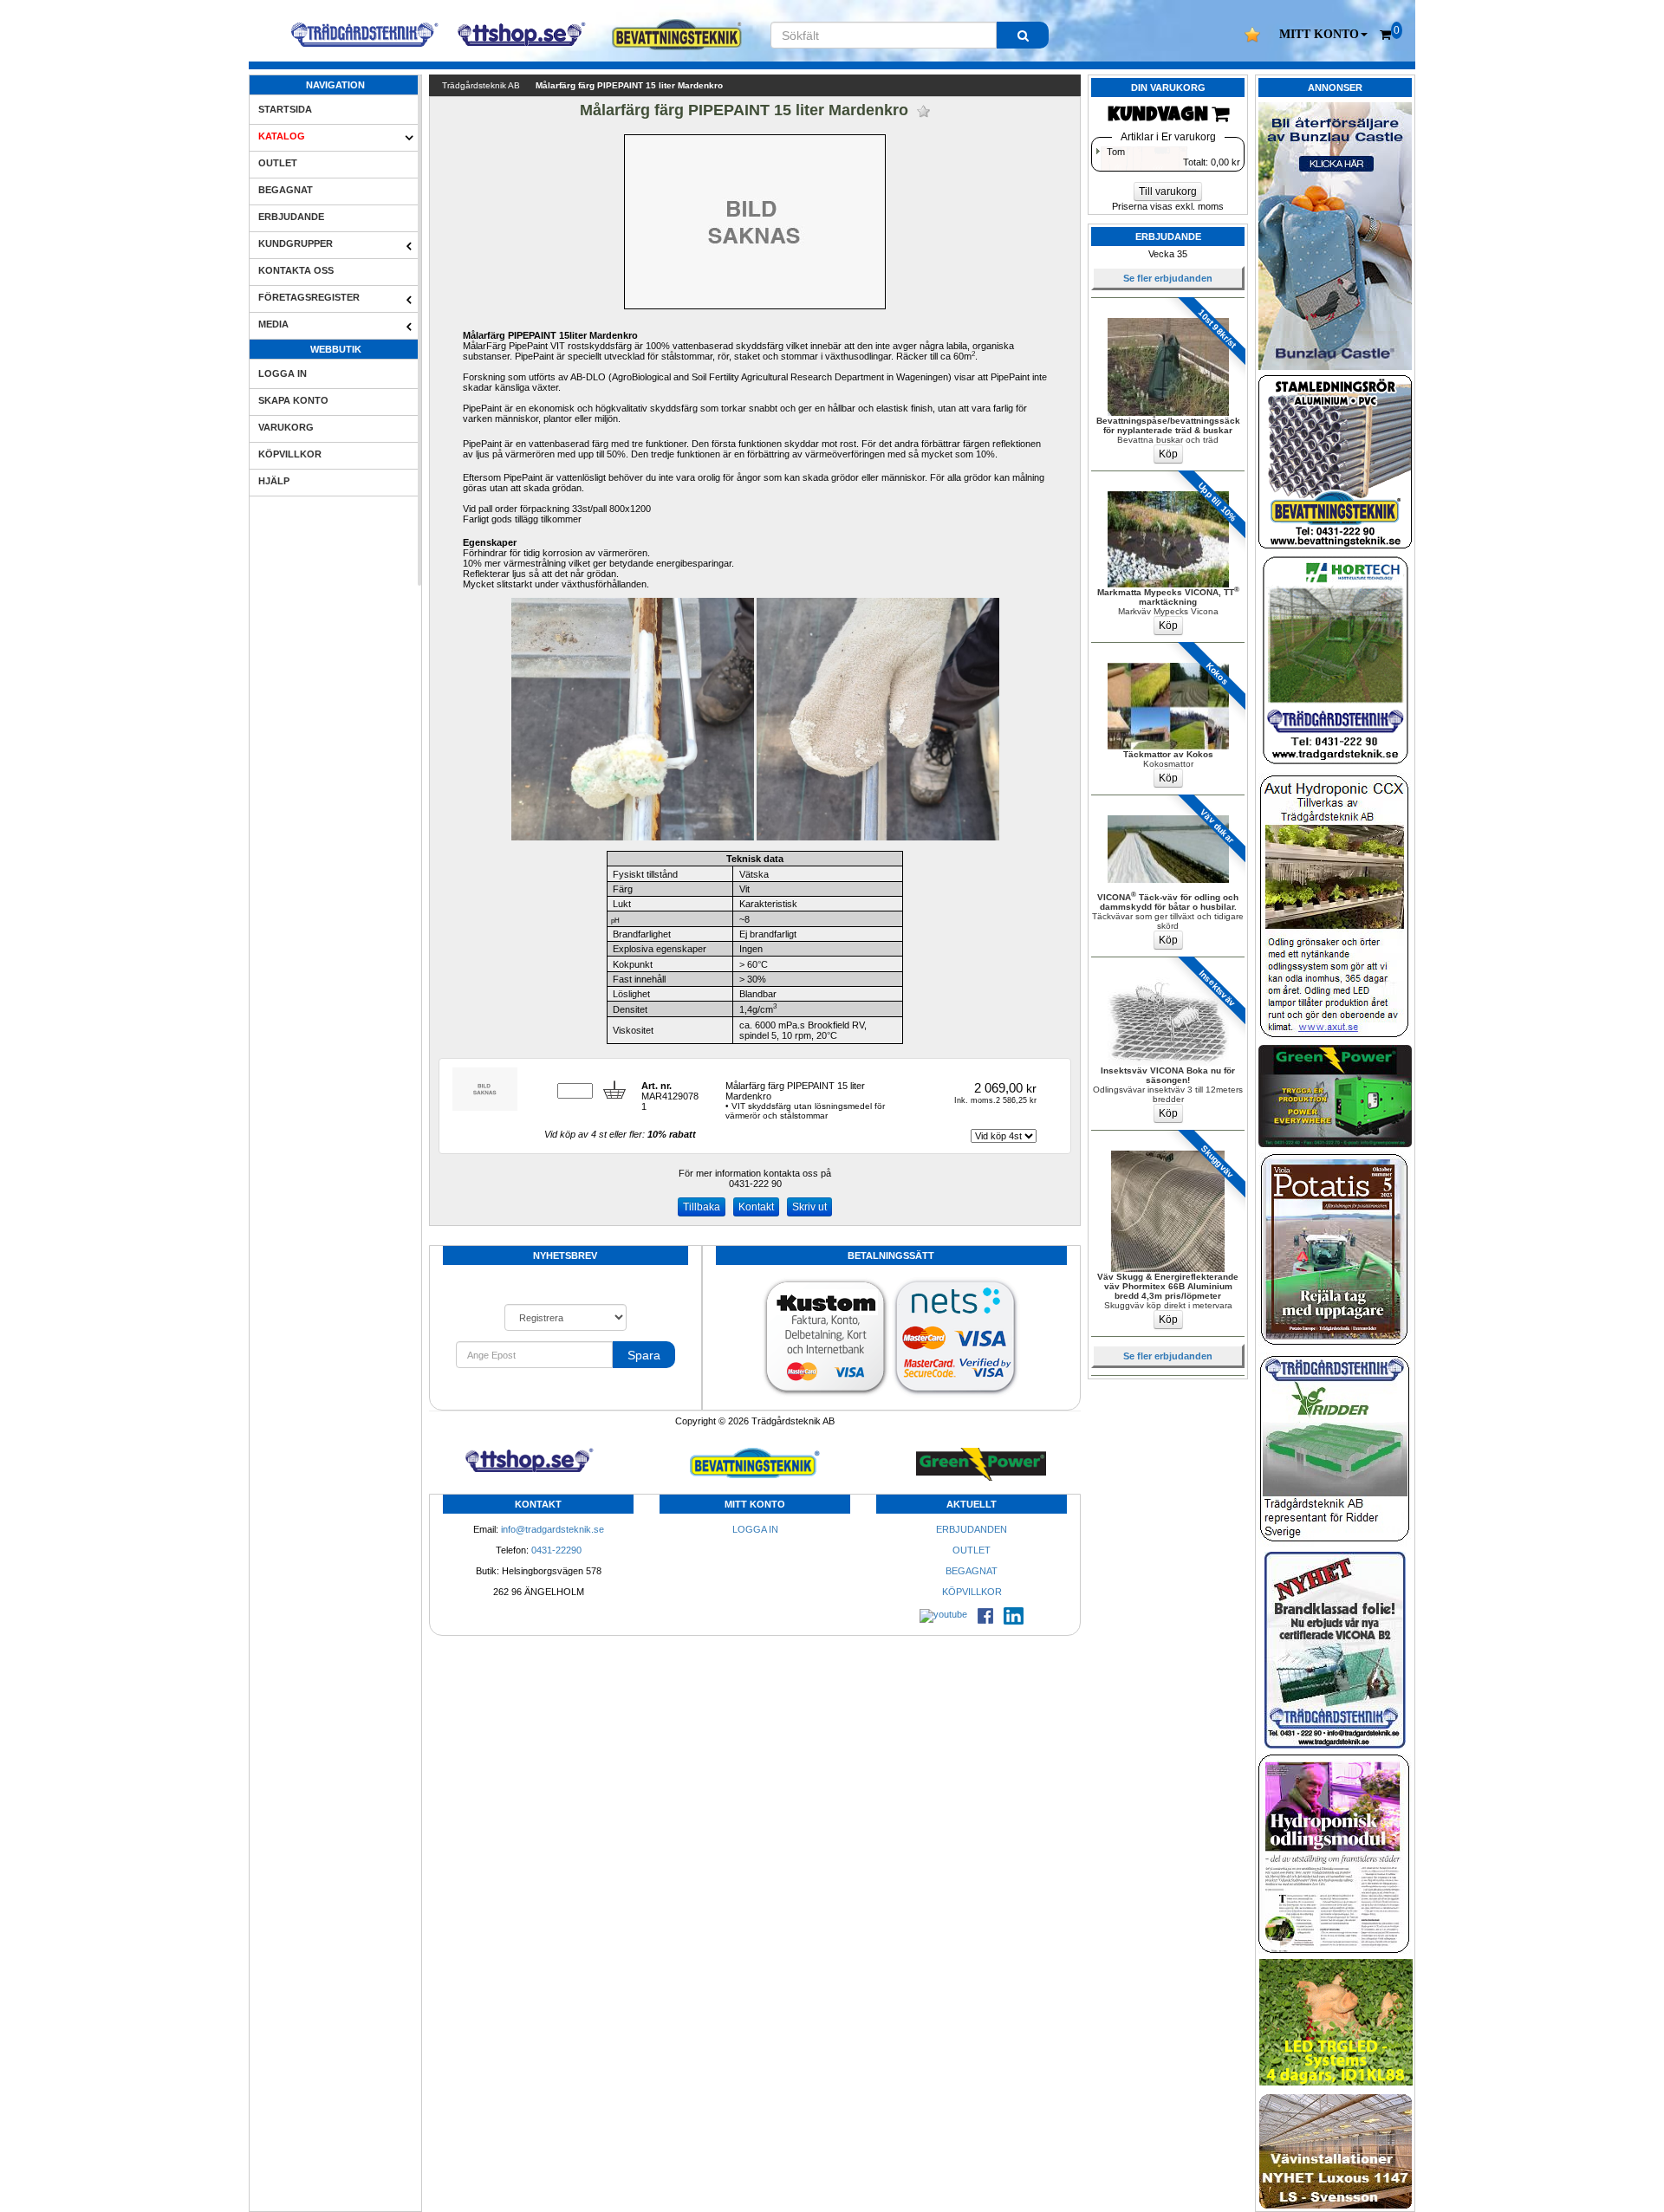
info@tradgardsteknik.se (552, 1529)
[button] (1323, 35)
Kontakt (756, 1207)
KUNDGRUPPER (296, 243)
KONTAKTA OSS (296, 270)
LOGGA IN (283, 373)
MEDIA (273, 324)
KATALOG (282, 136)
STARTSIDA (285, 109)
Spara (644, 1355)
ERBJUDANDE (291, 217)
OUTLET (278, 163)
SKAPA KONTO (293, 400)
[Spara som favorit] (923, 111)
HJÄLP (274, 481)
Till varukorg (1168, 191)
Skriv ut (809, 1207)
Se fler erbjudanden (1168, 278)
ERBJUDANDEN (972, 1529)
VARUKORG (286, 427)
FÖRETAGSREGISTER (309, 297)
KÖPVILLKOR (290, 454)
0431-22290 (556, 1550)
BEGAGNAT (286, 190)
